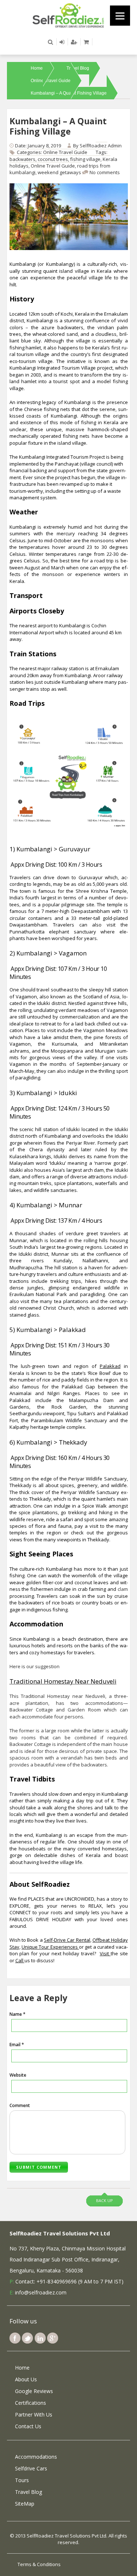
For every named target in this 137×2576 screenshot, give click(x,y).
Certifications (31, 2403)
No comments (105, 172)
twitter (27, 2338)
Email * (17, 2045)
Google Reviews (34, 2391)
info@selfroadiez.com (41, 2292)
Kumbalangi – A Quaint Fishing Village (69, 93)
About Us (26, 2379)
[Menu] (120, 16)
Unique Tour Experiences (50, 1947)
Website (18, 2075)
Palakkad (110, 1366)
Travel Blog (78, 68)
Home (37, 68)
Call (20, 1960)
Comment (20, 2105)
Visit (105, 1953)
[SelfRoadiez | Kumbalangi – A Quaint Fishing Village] (69, 15)
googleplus (53, 2338)
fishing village (85, 159)
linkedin (40, 2338)
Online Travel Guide (51, 81)
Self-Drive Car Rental (67, 1940)
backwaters (22, 159)
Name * (18, 2014)
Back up (104, 2200)
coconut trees (53, 159)
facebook (15, 2338)
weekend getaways (59, 172)
